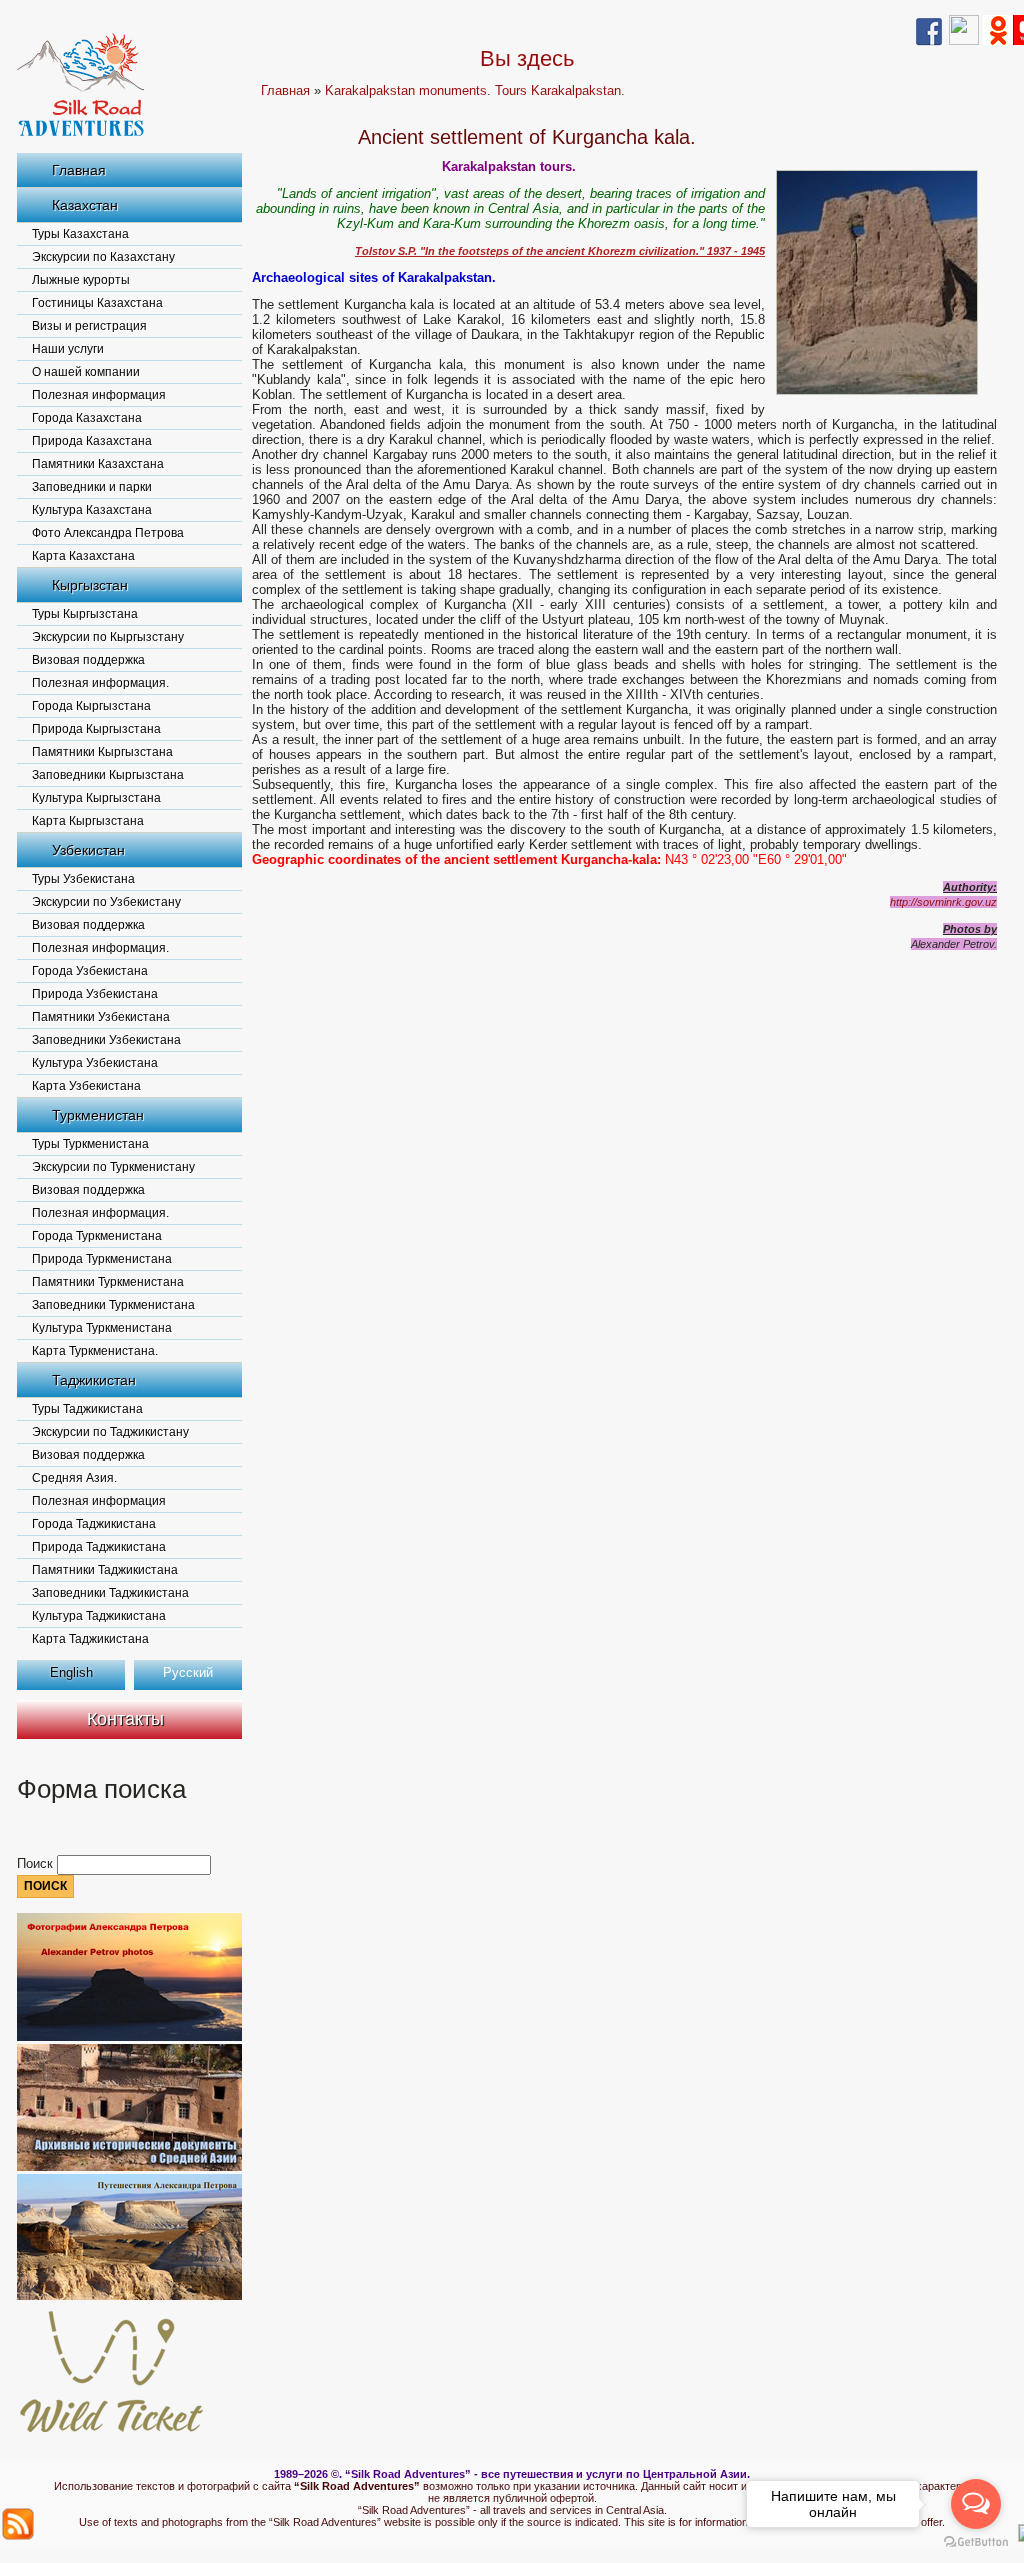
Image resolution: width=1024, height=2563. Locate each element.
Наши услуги (68, 349)
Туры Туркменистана (90, 1144)
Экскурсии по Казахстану (103, 257)
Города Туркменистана (97, 1236)
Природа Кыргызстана (96, 729)
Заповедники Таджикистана (110, 1593)
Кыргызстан (90, 585)
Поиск (37, 1863)
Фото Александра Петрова (108, 533)
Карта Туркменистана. (95, 1351)
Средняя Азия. (74, 1478)
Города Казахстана (87, 418)
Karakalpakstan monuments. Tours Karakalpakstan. (475, 90)
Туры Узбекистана (83, 879)
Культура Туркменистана (102, 1328)
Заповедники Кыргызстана (108, 775)
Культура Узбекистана (95, 1063)
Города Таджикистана (94, 1524)
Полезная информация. (100, 683)
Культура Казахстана (92, 510)
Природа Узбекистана (95, 994)
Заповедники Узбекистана (106, 1040)
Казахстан (85, 205)
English (71, 1672)
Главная (79, 170)
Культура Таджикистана (99, 1616)
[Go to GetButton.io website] (976, 2542)
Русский (188, 1672)
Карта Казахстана (83, 556)
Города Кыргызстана (91, 706)
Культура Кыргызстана (96, 798)
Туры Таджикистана (87, 1409)
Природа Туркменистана (102, 1259)
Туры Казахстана (80, 234)
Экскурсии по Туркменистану (113, 1167)
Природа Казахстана (92, 441)
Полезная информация (99, 395)
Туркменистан (98, 1115)
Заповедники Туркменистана (113, 1305)
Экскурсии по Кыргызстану (108, 637)
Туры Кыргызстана (85, 614)
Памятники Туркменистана (108, 1282)
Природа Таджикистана (99, 1547)
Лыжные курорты (81, 280)
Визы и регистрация (89, 326)
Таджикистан (94, 1380)
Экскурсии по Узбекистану (106, 902)
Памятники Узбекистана (101, 1017)
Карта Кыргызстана (88, 821)
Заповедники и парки (92, 487)
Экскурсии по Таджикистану (110, 1432)
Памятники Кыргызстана (102, 752)
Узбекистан (88, 850)
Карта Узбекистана (86, 1086)
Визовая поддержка (88, 660)
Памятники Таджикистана (105, 1570)
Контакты (125, 1719)
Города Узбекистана (90, 971)
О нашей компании (86, 372)
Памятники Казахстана (98, 464)
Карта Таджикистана (90, 1639)
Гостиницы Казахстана (97, 303)
